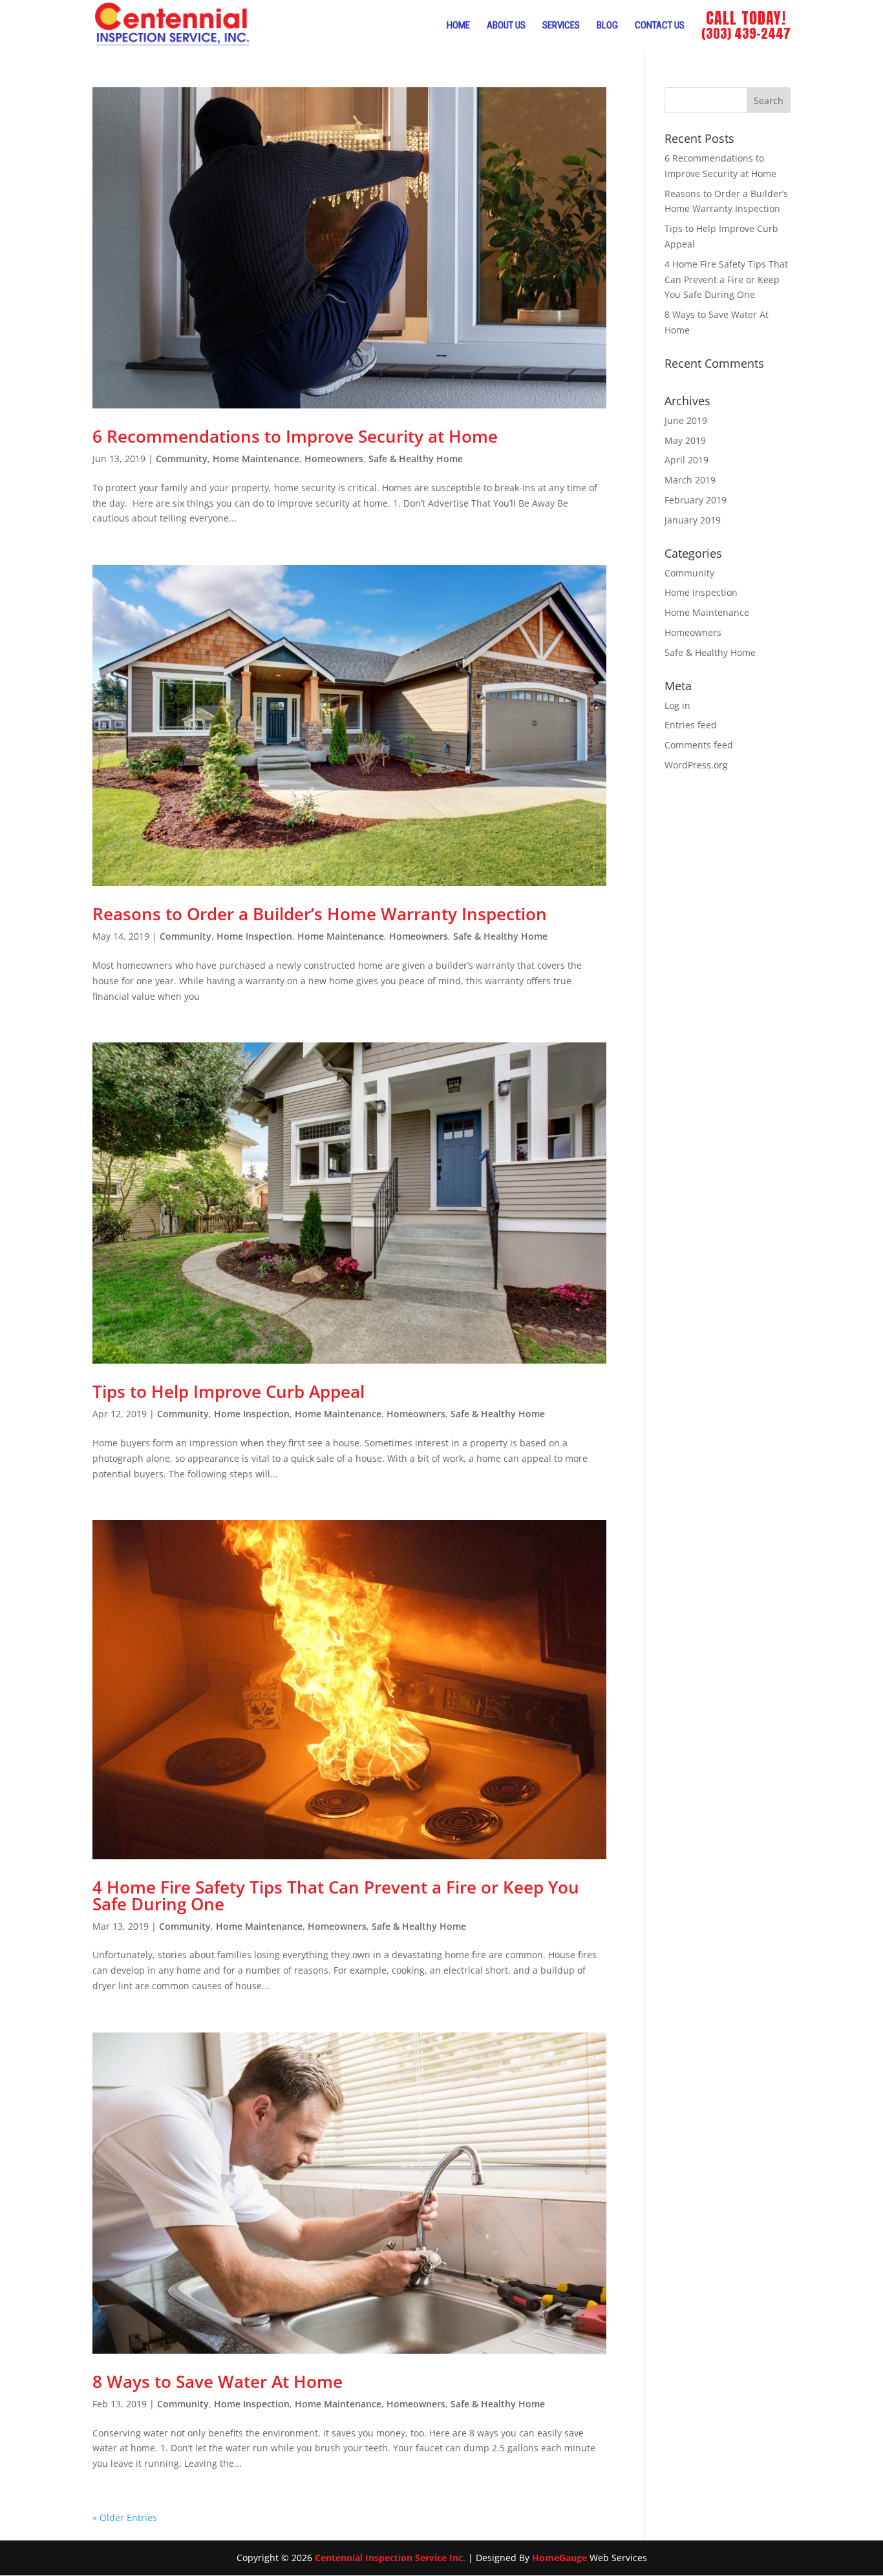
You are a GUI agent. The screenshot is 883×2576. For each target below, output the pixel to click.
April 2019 (686, 460)
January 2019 (693, 520)
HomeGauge (559, 2558)
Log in (677, 705)
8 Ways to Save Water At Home (218, 2381)
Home (458, 25)
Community (182, 459)
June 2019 (686, 420)
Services (561, 25)
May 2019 (685, 440)
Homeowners (334, 459)
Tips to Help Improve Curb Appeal (229, 1391)
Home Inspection (254, 936)
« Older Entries (125, 2518)
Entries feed (691, 725)
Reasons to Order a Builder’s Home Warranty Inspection (320, 914)
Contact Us (660, 25)
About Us (506, 25)
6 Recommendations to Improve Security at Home (295, 436)
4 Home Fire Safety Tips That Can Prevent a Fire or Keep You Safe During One (336, 1895)
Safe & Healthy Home (416, 459)
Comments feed (699, 745)
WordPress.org (696, 765)
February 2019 (696, 500)
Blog (607, 25)
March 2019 (690, 480)
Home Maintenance (256, 459)
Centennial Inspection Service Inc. (390, 2558)
